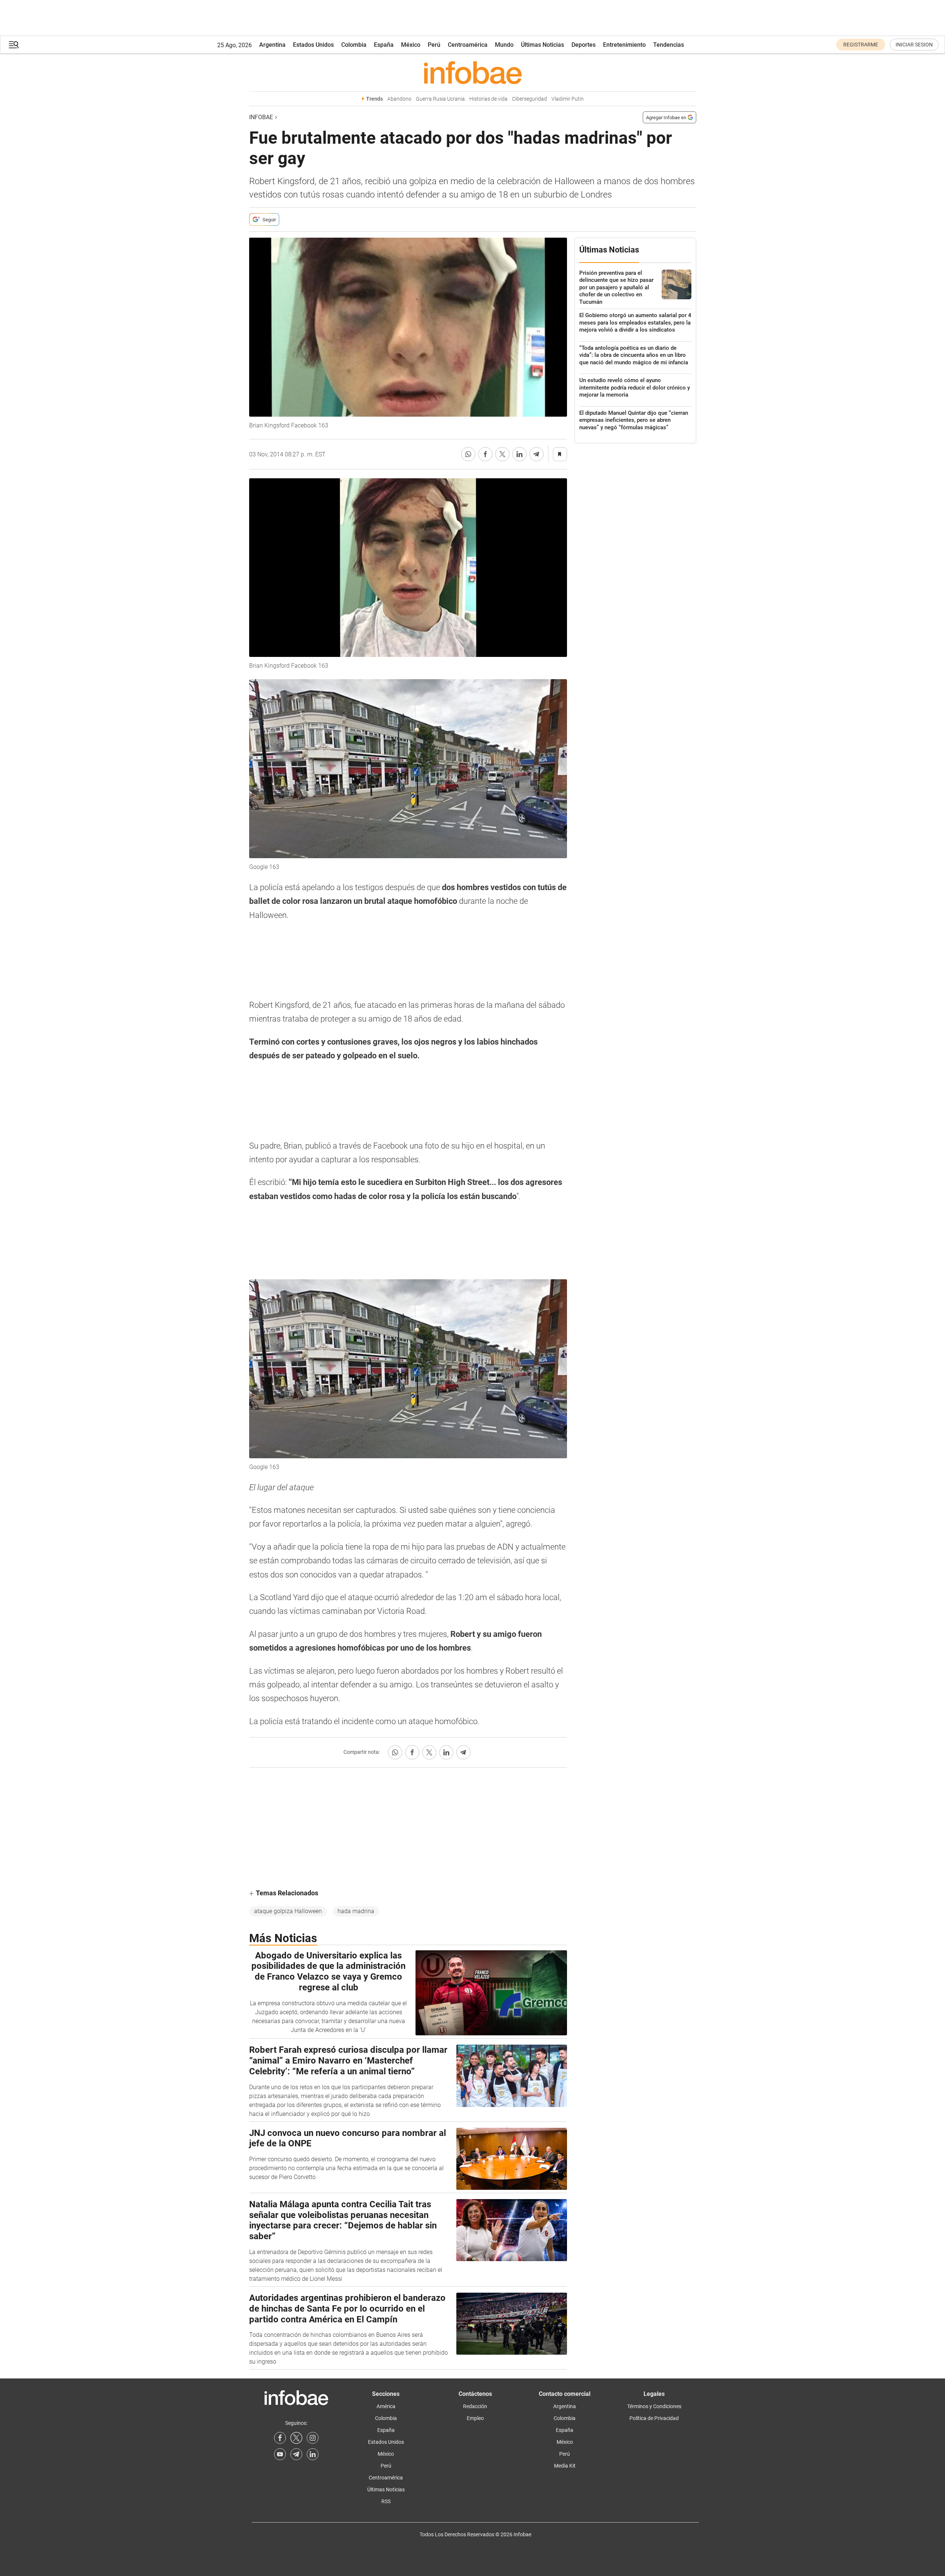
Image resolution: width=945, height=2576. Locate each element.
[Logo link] (473, 72)
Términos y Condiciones (654, 2406)
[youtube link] (280, 2454)
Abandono (399, 99)
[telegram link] (296, 2454)
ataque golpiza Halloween (288, 1911)
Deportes (584, 45)
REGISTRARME (861, 45)
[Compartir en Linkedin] (519, 454)
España (384, 45)
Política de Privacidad (654, 2418)
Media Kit (565, 2466)
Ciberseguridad (529, 99)
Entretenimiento (624, 45)
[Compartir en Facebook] (485, 454)
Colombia (354, 45)
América (386, 2406)
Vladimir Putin (568, 99)
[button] (14, 45)
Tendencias (669, 45)
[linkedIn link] (313, 2454)
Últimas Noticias (542, 45)
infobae (261, 117)
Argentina (272, 45)
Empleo (475, 2418)
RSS (386, 2501)
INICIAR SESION (914, 45)
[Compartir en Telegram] (537, 454)
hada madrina (356, 1911)
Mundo (504, 45)
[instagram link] (313, 2438)
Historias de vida (488, 99)
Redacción (475, 2406)
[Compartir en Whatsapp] (468, 454)
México (411, 45)
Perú (434, 45)
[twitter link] (296, 2438)
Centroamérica (468, 45)
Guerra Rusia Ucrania (440, 99)
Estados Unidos (313, 45)
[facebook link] (280, 2438)
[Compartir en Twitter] (502, 454)
